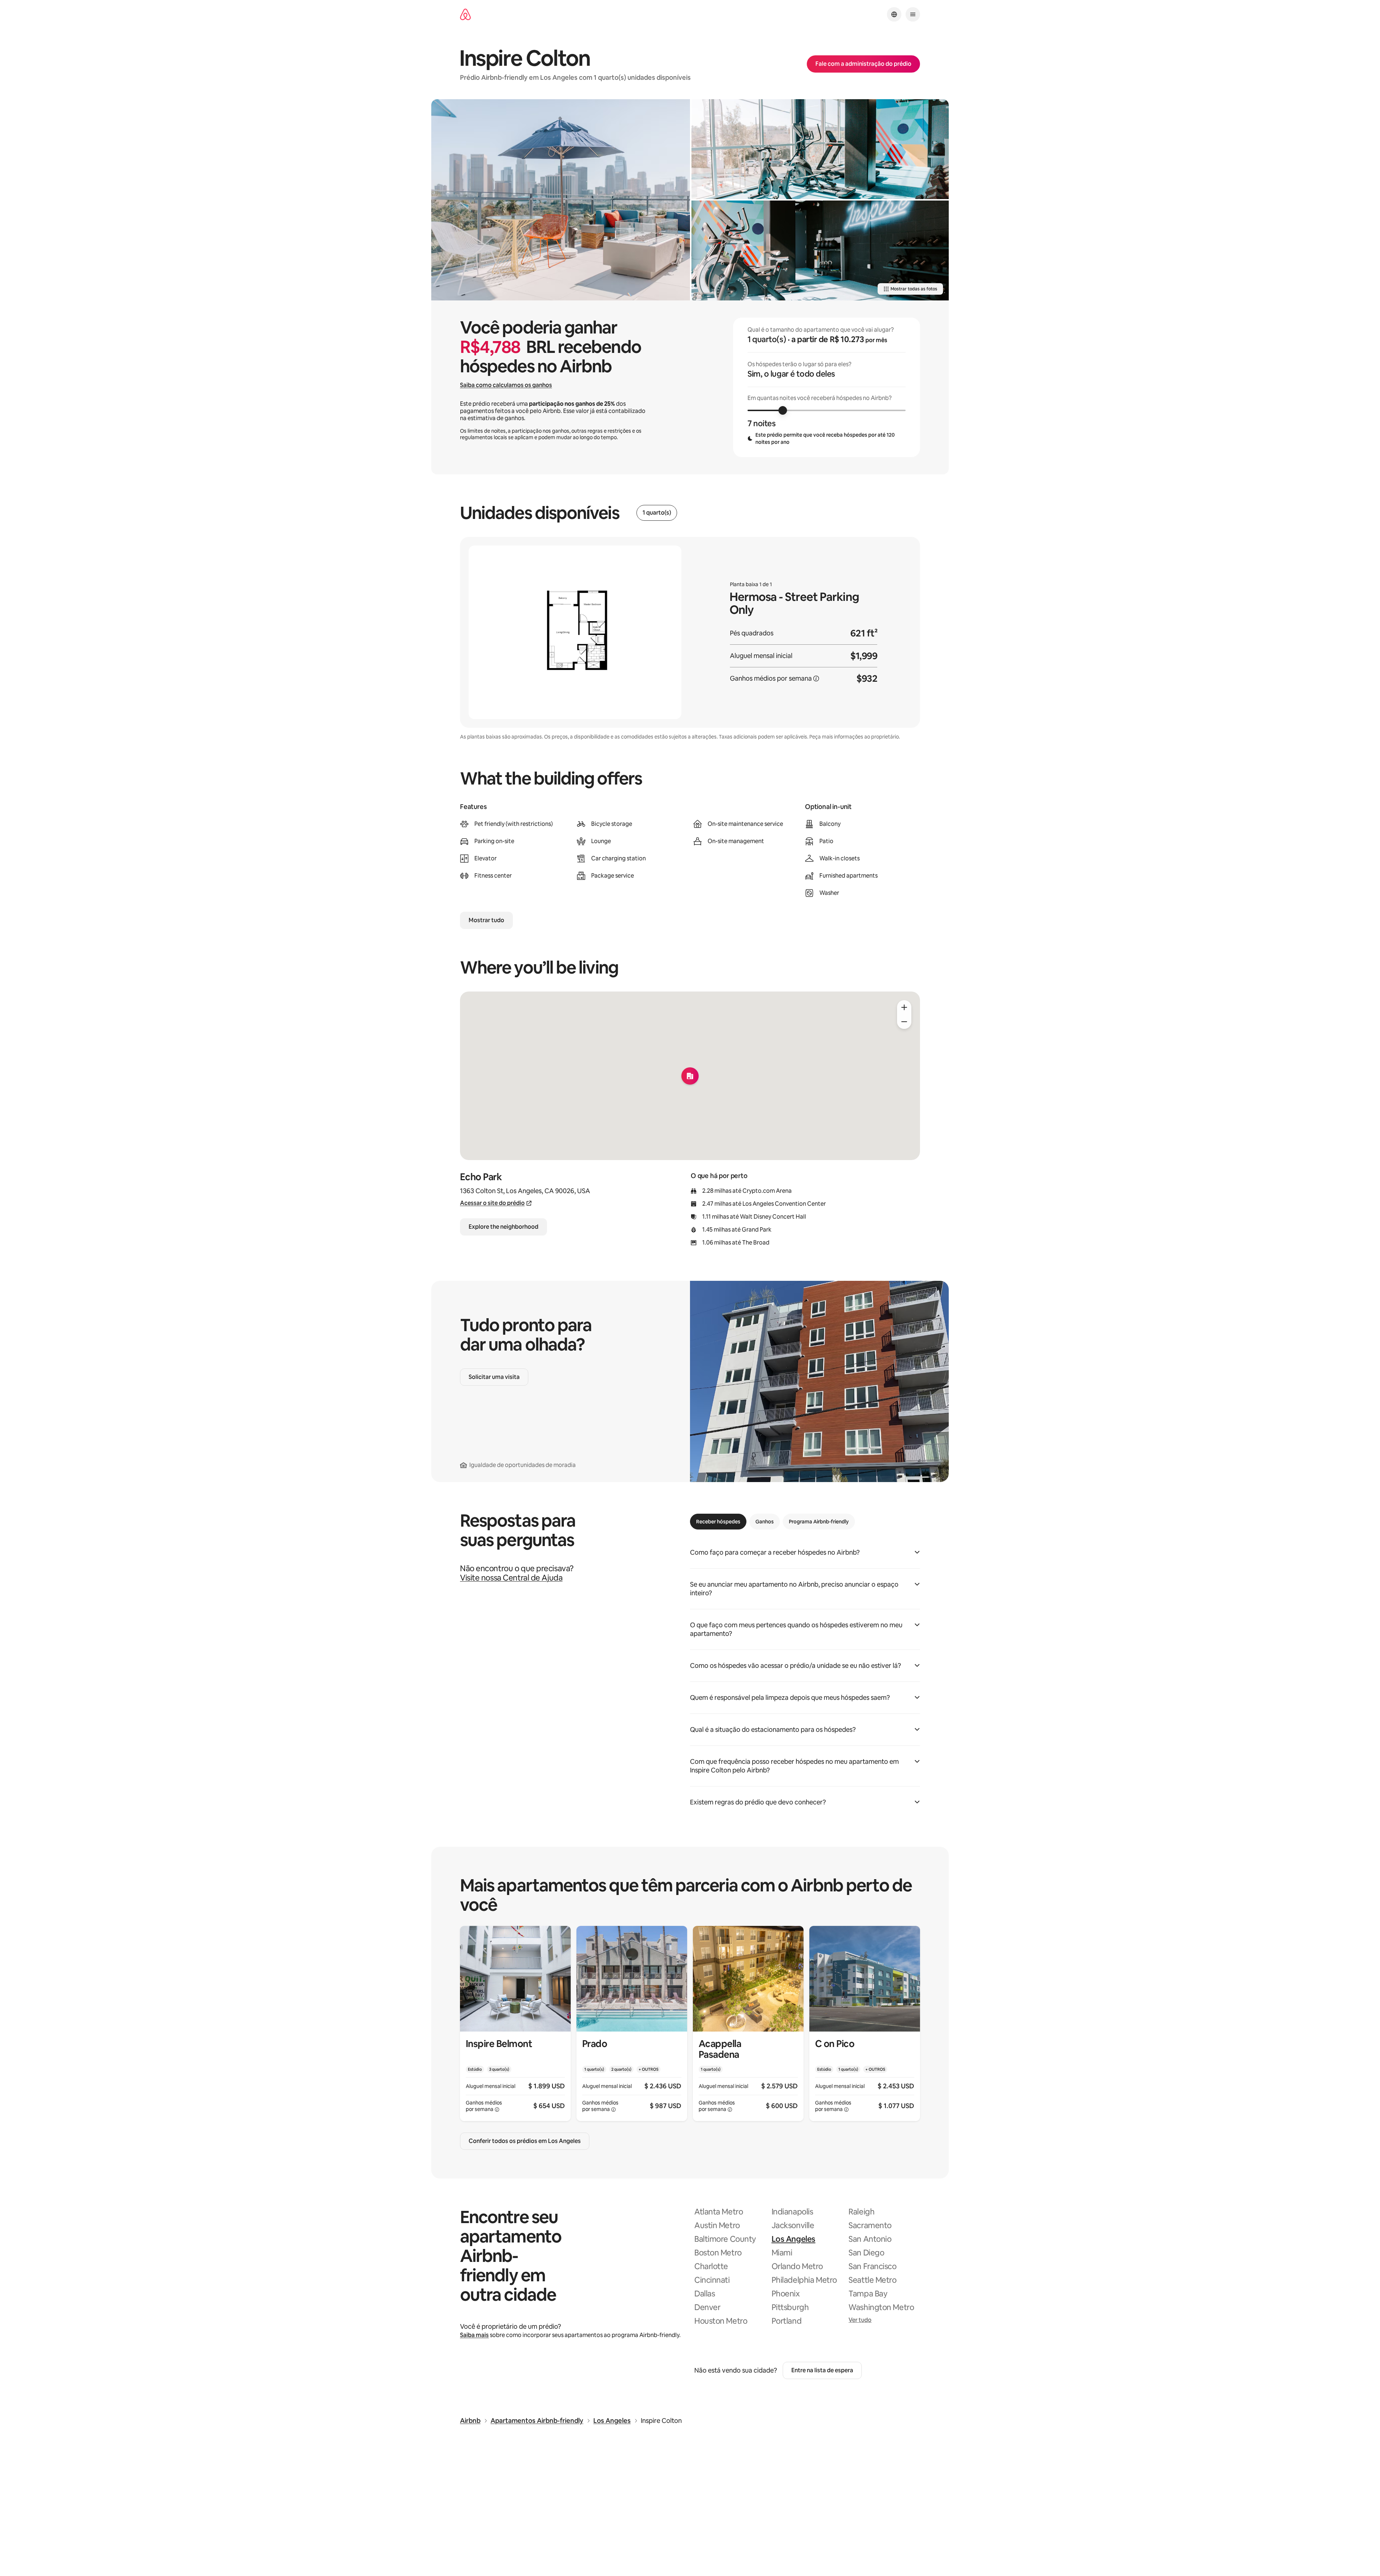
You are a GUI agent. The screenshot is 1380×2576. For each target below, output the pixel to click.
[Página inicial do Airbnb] (465, 15)
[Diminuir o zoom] (904, 1022)
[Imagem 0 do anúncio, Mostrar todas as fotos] (561, 200)
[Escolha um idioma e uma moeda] (894, 14)
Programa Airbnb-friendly (819, 1522)
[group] (827, 387)
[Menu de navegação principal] (913, 14)
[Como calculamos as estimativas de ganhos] (816, 678)
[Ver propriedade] (515, 2023)
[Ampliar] (904, 1007)
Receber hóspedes (718, 1522)
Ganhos (765, 1522)
